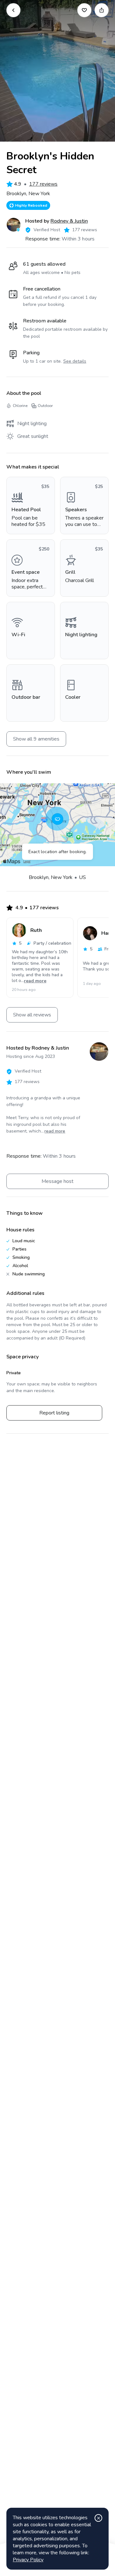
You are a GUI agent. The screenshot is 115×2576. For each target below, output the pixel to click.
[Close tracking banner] (98, 2518)
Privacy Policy (28, 2560)
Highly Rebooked (31, 205)
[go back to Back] (13, 10)
